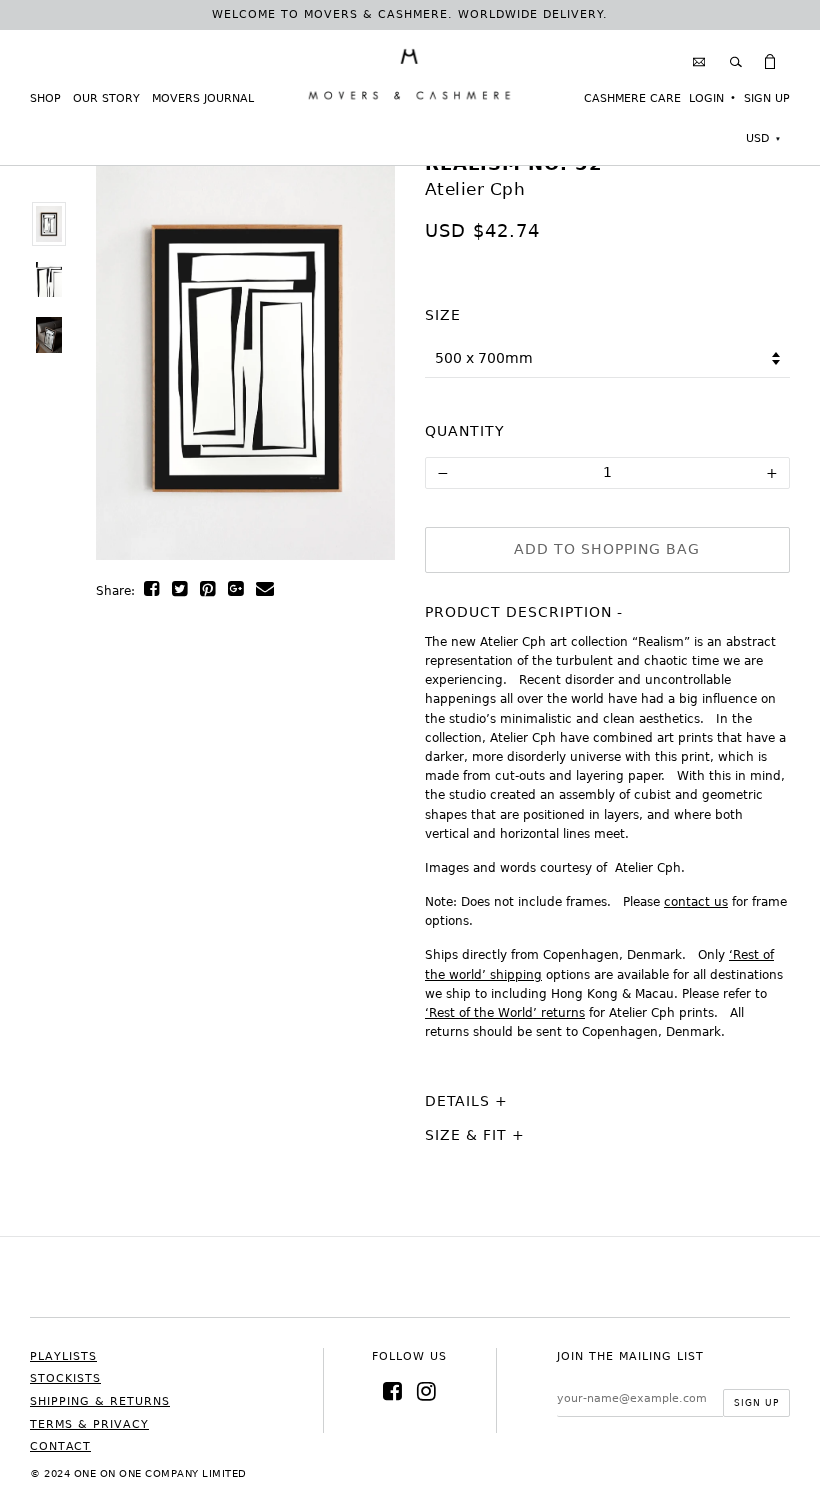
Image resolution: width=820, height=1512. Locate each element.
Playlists (63, 1356)
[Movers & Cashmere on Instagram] (427, 1391)
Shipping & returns (100, 1401)
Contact (60, 1446)
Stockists (65, 1378)
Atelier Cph (475, 189)
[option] (48, 224)
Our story (106, 98)
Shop (45, 98)
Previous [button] (141, 371)
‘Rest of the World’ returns (505, 1013)
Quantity (465, 431)
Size (443, 315)
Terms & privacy (89, 1424)
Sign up (767, 98)
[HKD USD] (763, 139)
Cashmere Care (632, 98)
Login (706, 98)
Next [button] (350, 371)
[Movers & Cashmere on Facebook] (393, 1391)
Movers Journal (203, 98)
